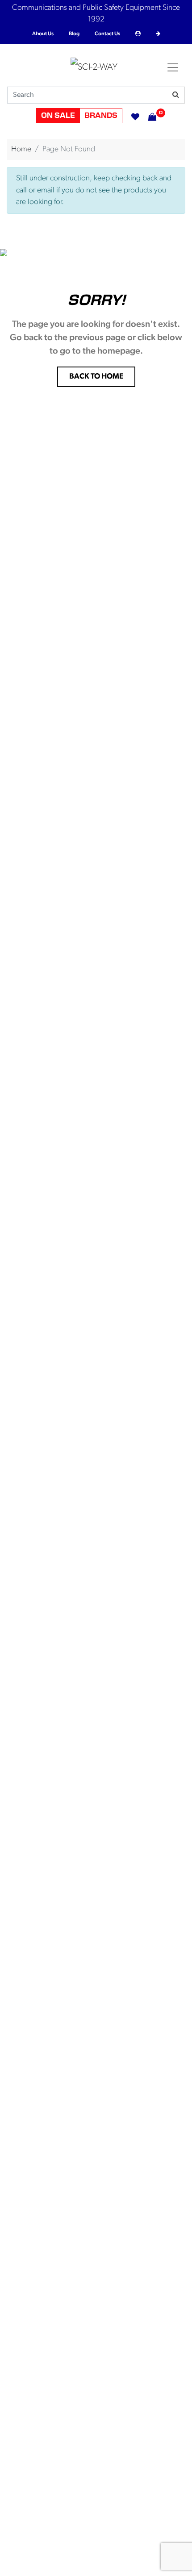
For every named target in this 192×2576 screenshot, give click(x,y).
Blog (74, 34)
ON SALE (58, 116)
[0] (148, 116)
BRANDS (101, 116)
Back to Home (96, 377)
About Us (43, 34)
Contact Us (107, 34)
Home (21, 149)
